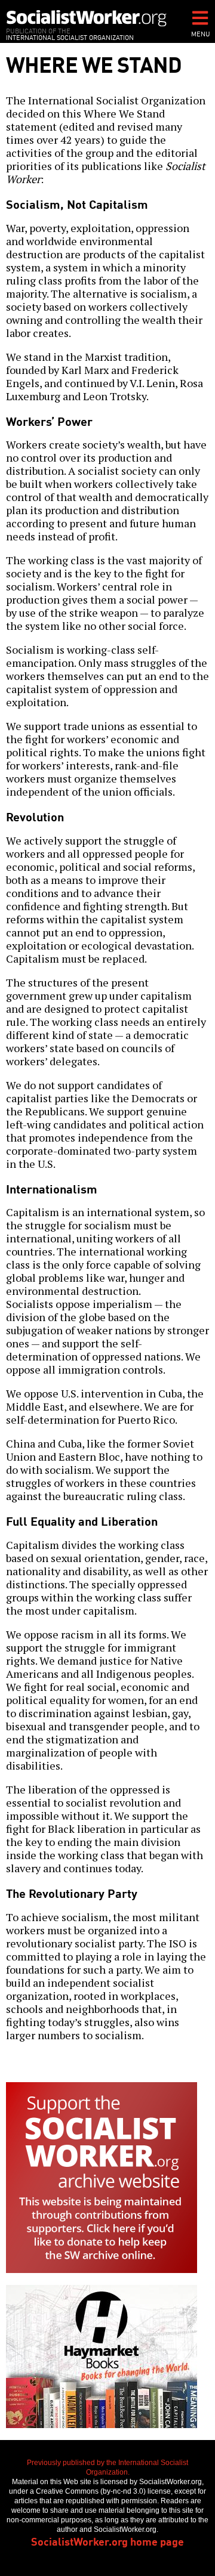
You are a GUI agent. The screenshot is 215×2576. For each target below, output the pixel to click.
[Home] (87, 18)
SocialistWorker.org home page (107, 2541)
